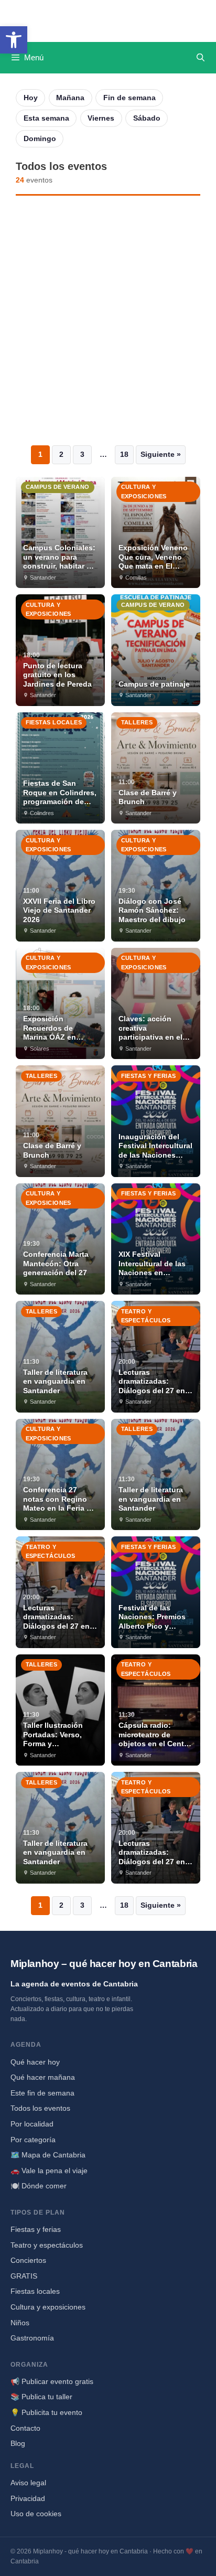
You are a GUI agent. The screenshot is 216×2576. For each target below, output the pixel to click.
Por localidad (32, 2124)
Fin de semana (129, 98)
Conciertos (28, 2260)
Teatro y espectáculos (47, 2245)
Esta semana (46, 118)
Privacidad (28, 2498)
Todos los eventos (40, 2108)
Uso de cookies (36, 2514)
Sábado (147, 118)
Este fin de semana (42, 2093)
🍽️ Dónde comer (39, 2186)
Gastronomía (32, 2338)
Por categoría (33, 2140)
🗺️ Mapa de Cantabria (48, 2155)
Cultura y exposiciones (48, 2307)
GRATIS (24, 2276)
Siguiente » (161, 454)
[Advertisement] (108, 320)
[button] (14, 40)
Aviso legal (28, 2483)
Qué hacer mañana (43, 2077)
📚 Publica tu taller (41, 2397)
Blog (18, 2443)
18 (124, 454)
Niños (20, 2323)
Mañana (70, 98)
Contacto (25, 2428)
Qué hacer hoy (35, 2062)
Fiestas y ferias (36, 2229)
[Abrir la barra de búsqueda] (201, 58)
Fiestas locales (35, 2291)
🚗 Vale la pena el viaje (49, 2171)
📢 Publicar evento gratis (52, 2381)
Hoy (31, 98)
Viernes (101, 118)
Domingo (40, 138)
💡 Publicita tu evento (46, 2412)
